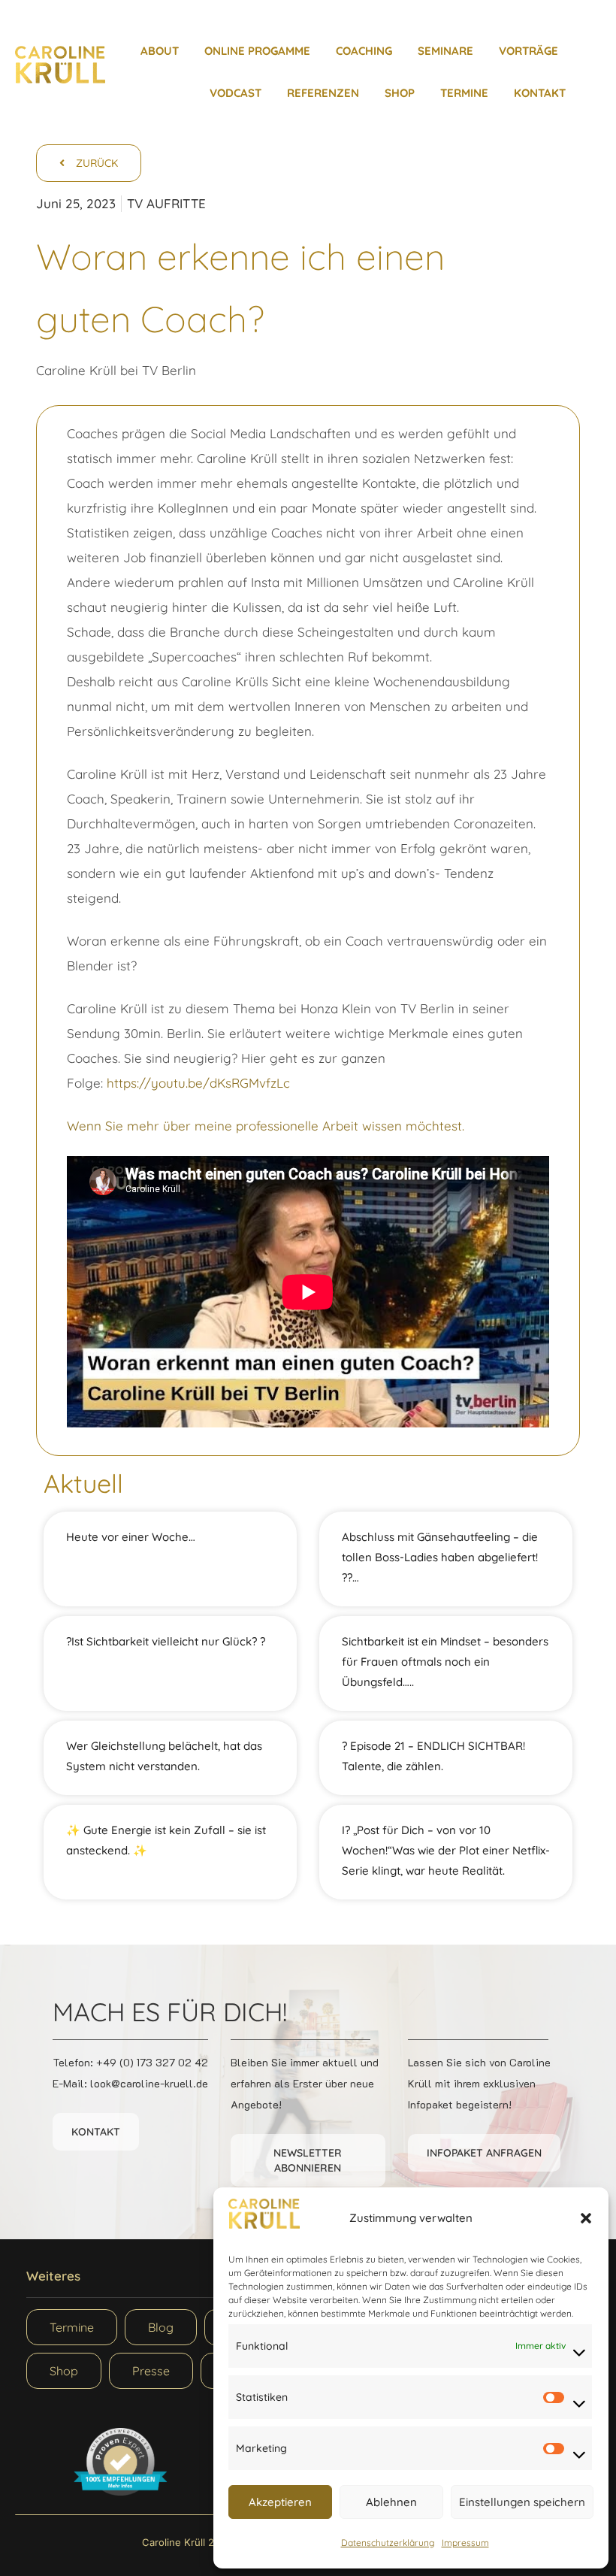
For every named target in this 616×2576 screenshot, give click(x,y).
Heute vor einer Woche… (131, 1537)
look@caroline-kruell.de (149, 2083)
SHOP (400, 93)
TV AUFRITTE (166, 203)
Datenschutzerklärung (388, 2543)
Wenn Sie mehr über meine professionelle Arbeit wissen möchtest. (266, 1126)
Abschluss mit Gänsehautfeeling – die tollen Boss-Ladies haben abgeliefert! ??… (440, 1557)
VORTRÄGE (528, 51)
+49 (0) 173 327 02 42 (152, 2062)
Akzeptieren (280, 2502)
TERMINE (464, 93)
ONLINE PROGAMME (257, 51)
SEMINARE (445, 51)
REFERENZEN (323, 93)
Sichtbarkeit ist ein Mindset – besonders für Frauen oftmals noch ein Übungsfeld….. (445, 1662)
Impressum (465, 2543)
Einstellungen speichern (522, 2502)
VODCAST (236, 93)
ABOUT (160, 51)
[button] (586, 2218)
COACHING (364, 51)
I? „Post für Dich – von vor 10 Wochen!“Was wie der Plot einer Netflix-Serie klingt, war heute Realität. (446, 1850)
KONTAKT (540, 93)
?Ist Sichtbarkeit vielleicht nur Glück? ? (166, 1641)
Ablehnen (391, 2502)
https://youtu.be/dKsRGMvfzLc (198, 1083)
